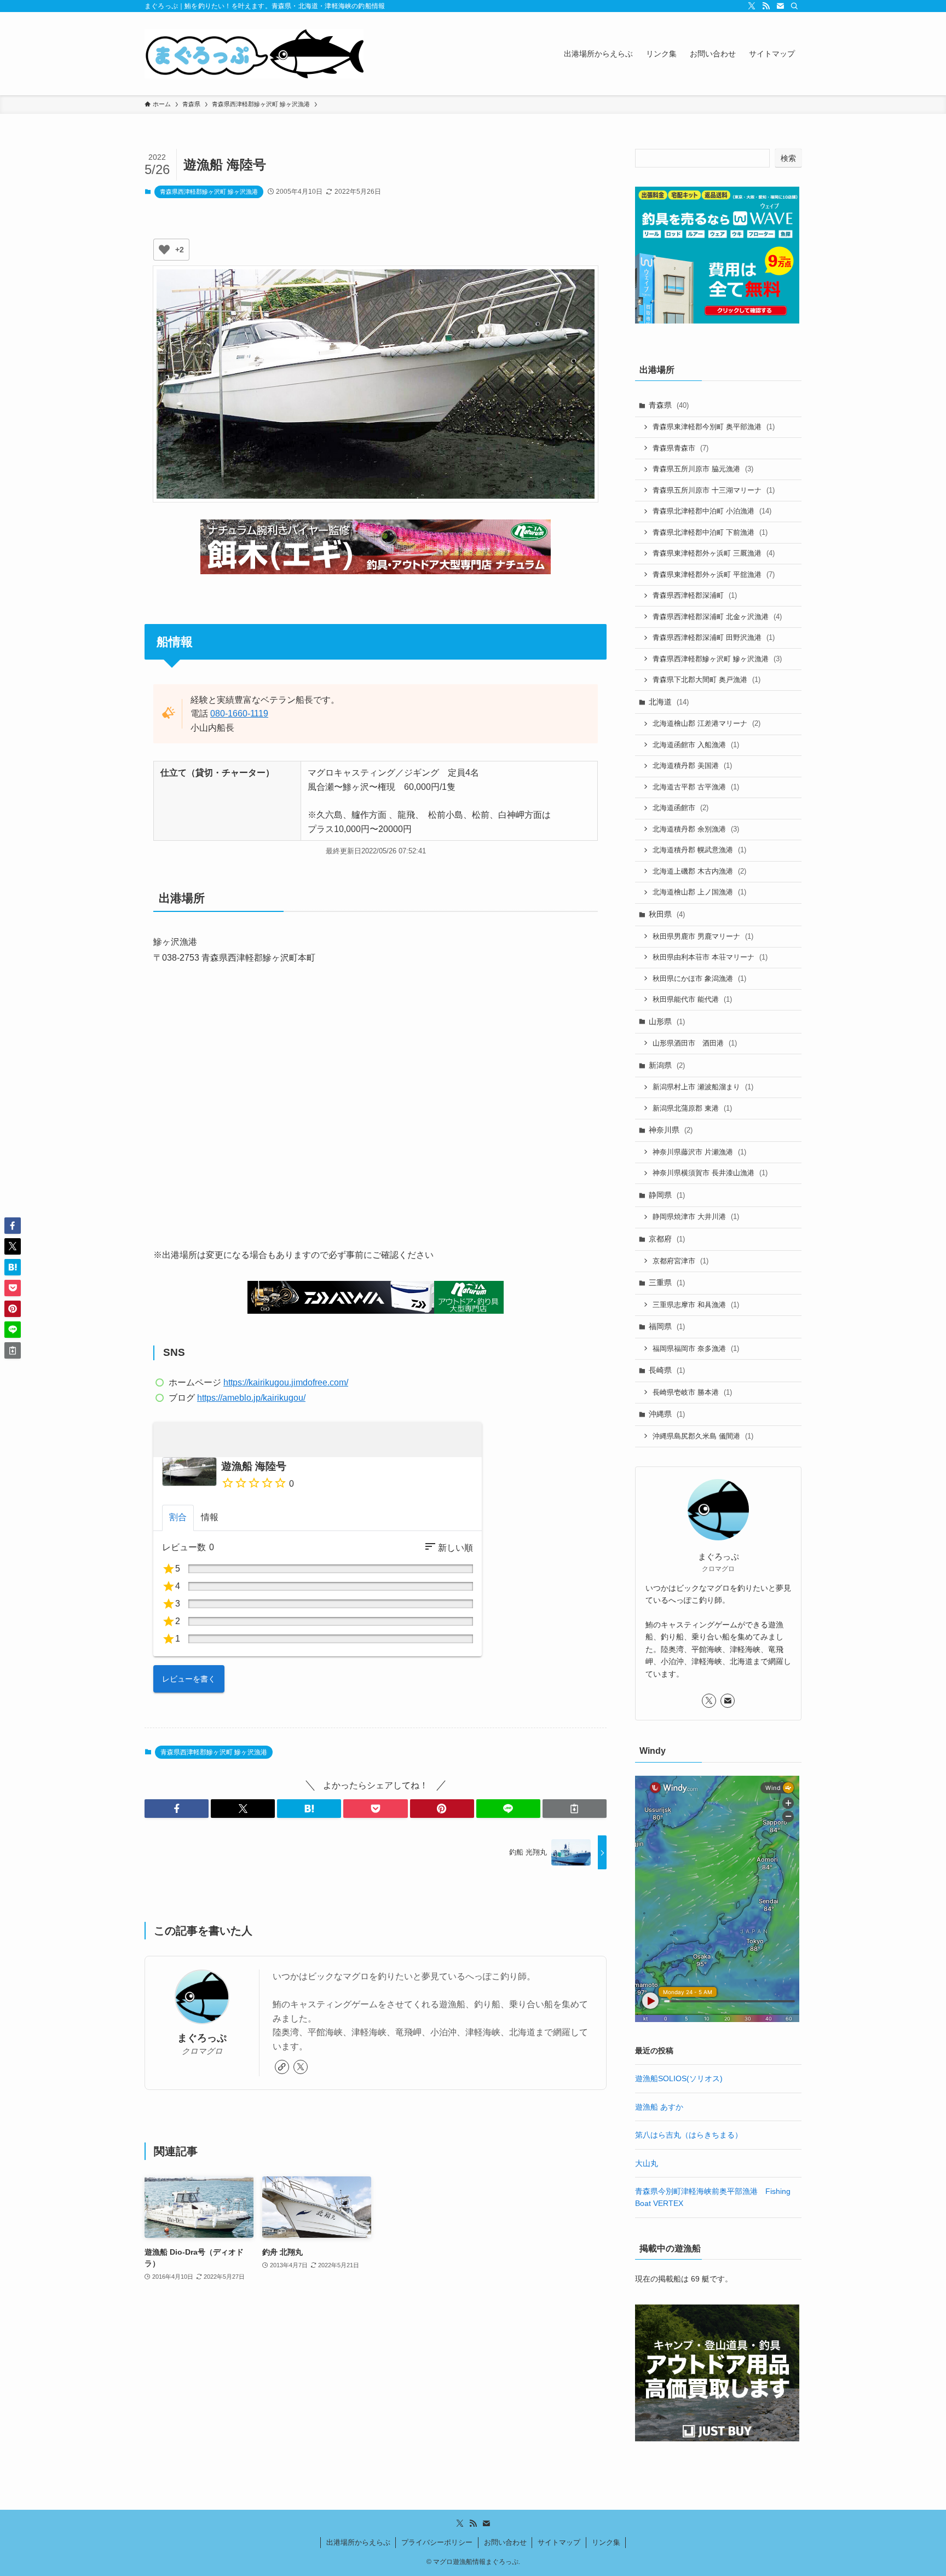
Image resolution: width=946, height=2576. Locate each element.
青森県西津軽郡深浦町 (695, 595)
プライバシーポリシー (437, 2542)
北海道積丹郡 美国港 (692, 766)
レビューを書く (189, 1679)
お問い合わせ (505, 2542)
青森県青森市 (680, 448)
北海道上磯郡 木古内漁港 (699, 871)
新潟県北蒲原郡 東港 (692, 1108)
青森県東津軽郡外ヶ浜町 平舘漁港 (714, 574)
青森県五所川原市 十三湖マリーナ (714, 490)
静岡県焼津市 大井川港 (696, 1217)
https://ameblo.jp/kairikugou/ (251, 1398)
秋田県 (667, 914)
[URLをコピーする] (575, 1809)
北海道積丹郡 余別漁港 (696, 829)
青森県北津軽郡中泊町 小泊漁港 (712, 511)
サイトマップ (559, 2542)
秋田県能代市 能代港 (692, 999)
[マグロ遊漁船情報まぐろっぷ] (254, 54)
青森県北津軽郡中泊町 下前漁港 (710, 532)
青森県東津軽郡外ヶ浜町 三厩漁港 (714, 553)
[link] (282, 2067)
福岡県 (667, 1326)
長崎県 (667, 1370)
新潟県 (667, 1065)
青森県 (669, 405)
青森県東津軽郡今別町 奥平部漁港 (714, 427)
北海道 (669, 702)
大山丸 (647, 2163)
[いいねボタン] (164, 250)
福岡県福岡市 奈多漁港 (696, 1348)
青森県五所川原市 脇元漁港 (703, 469)
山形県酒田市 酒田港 (695, 1043)
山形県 (667, 1021)
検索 (788, 158)
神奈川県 (671, 1130)
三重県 (667, 1283)
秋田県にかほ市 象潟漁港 (699, 978)
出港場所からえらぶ (358, 2542)
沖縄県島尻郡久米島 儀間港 (703, 1436)
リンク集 (606, 2542)
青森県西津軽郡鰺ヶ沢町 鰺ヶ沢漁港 (209, 192)
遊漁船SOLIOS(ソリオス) (679, 2078)
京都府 (667, 1239)
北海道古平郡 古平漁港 (696, 787)
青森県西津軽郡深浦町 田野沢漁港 (714, 637)
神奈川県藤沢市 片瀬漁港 (699, 1152)
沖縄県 (667, 1414)
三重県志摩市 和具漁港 (696, 1305)
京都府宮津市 (680, 1261)
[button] (177, 1809)
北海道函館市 (680, 808)
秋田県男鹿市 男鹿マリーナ (703, 936)
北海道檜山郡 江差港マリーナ (706, 723)
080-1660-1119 (239, 714)
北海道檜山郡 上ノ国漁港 (699, 892)
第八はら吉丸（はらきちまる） (689, 2135)
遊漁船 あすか (659, 2107)
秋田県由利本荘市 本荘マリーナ (710, 957)
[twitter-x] (752, 6)
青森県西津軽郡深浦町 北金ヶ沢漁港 (717, 617)
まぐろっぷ (202, 2038)
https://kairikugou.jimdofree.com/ (286, 1382)
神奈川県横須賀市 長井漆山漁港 (710, 1173)
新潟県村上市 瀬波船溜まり (703, 1087)
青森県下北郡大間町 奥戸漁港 (706, 680)
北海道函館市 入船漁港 (696, 745)
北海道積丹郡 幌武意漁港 (699, 850)
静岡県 (667, 1195)
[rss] (766, 6)
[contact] (780, 6)
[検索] (794, 6)
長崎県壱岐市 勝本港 (692, 1392)
